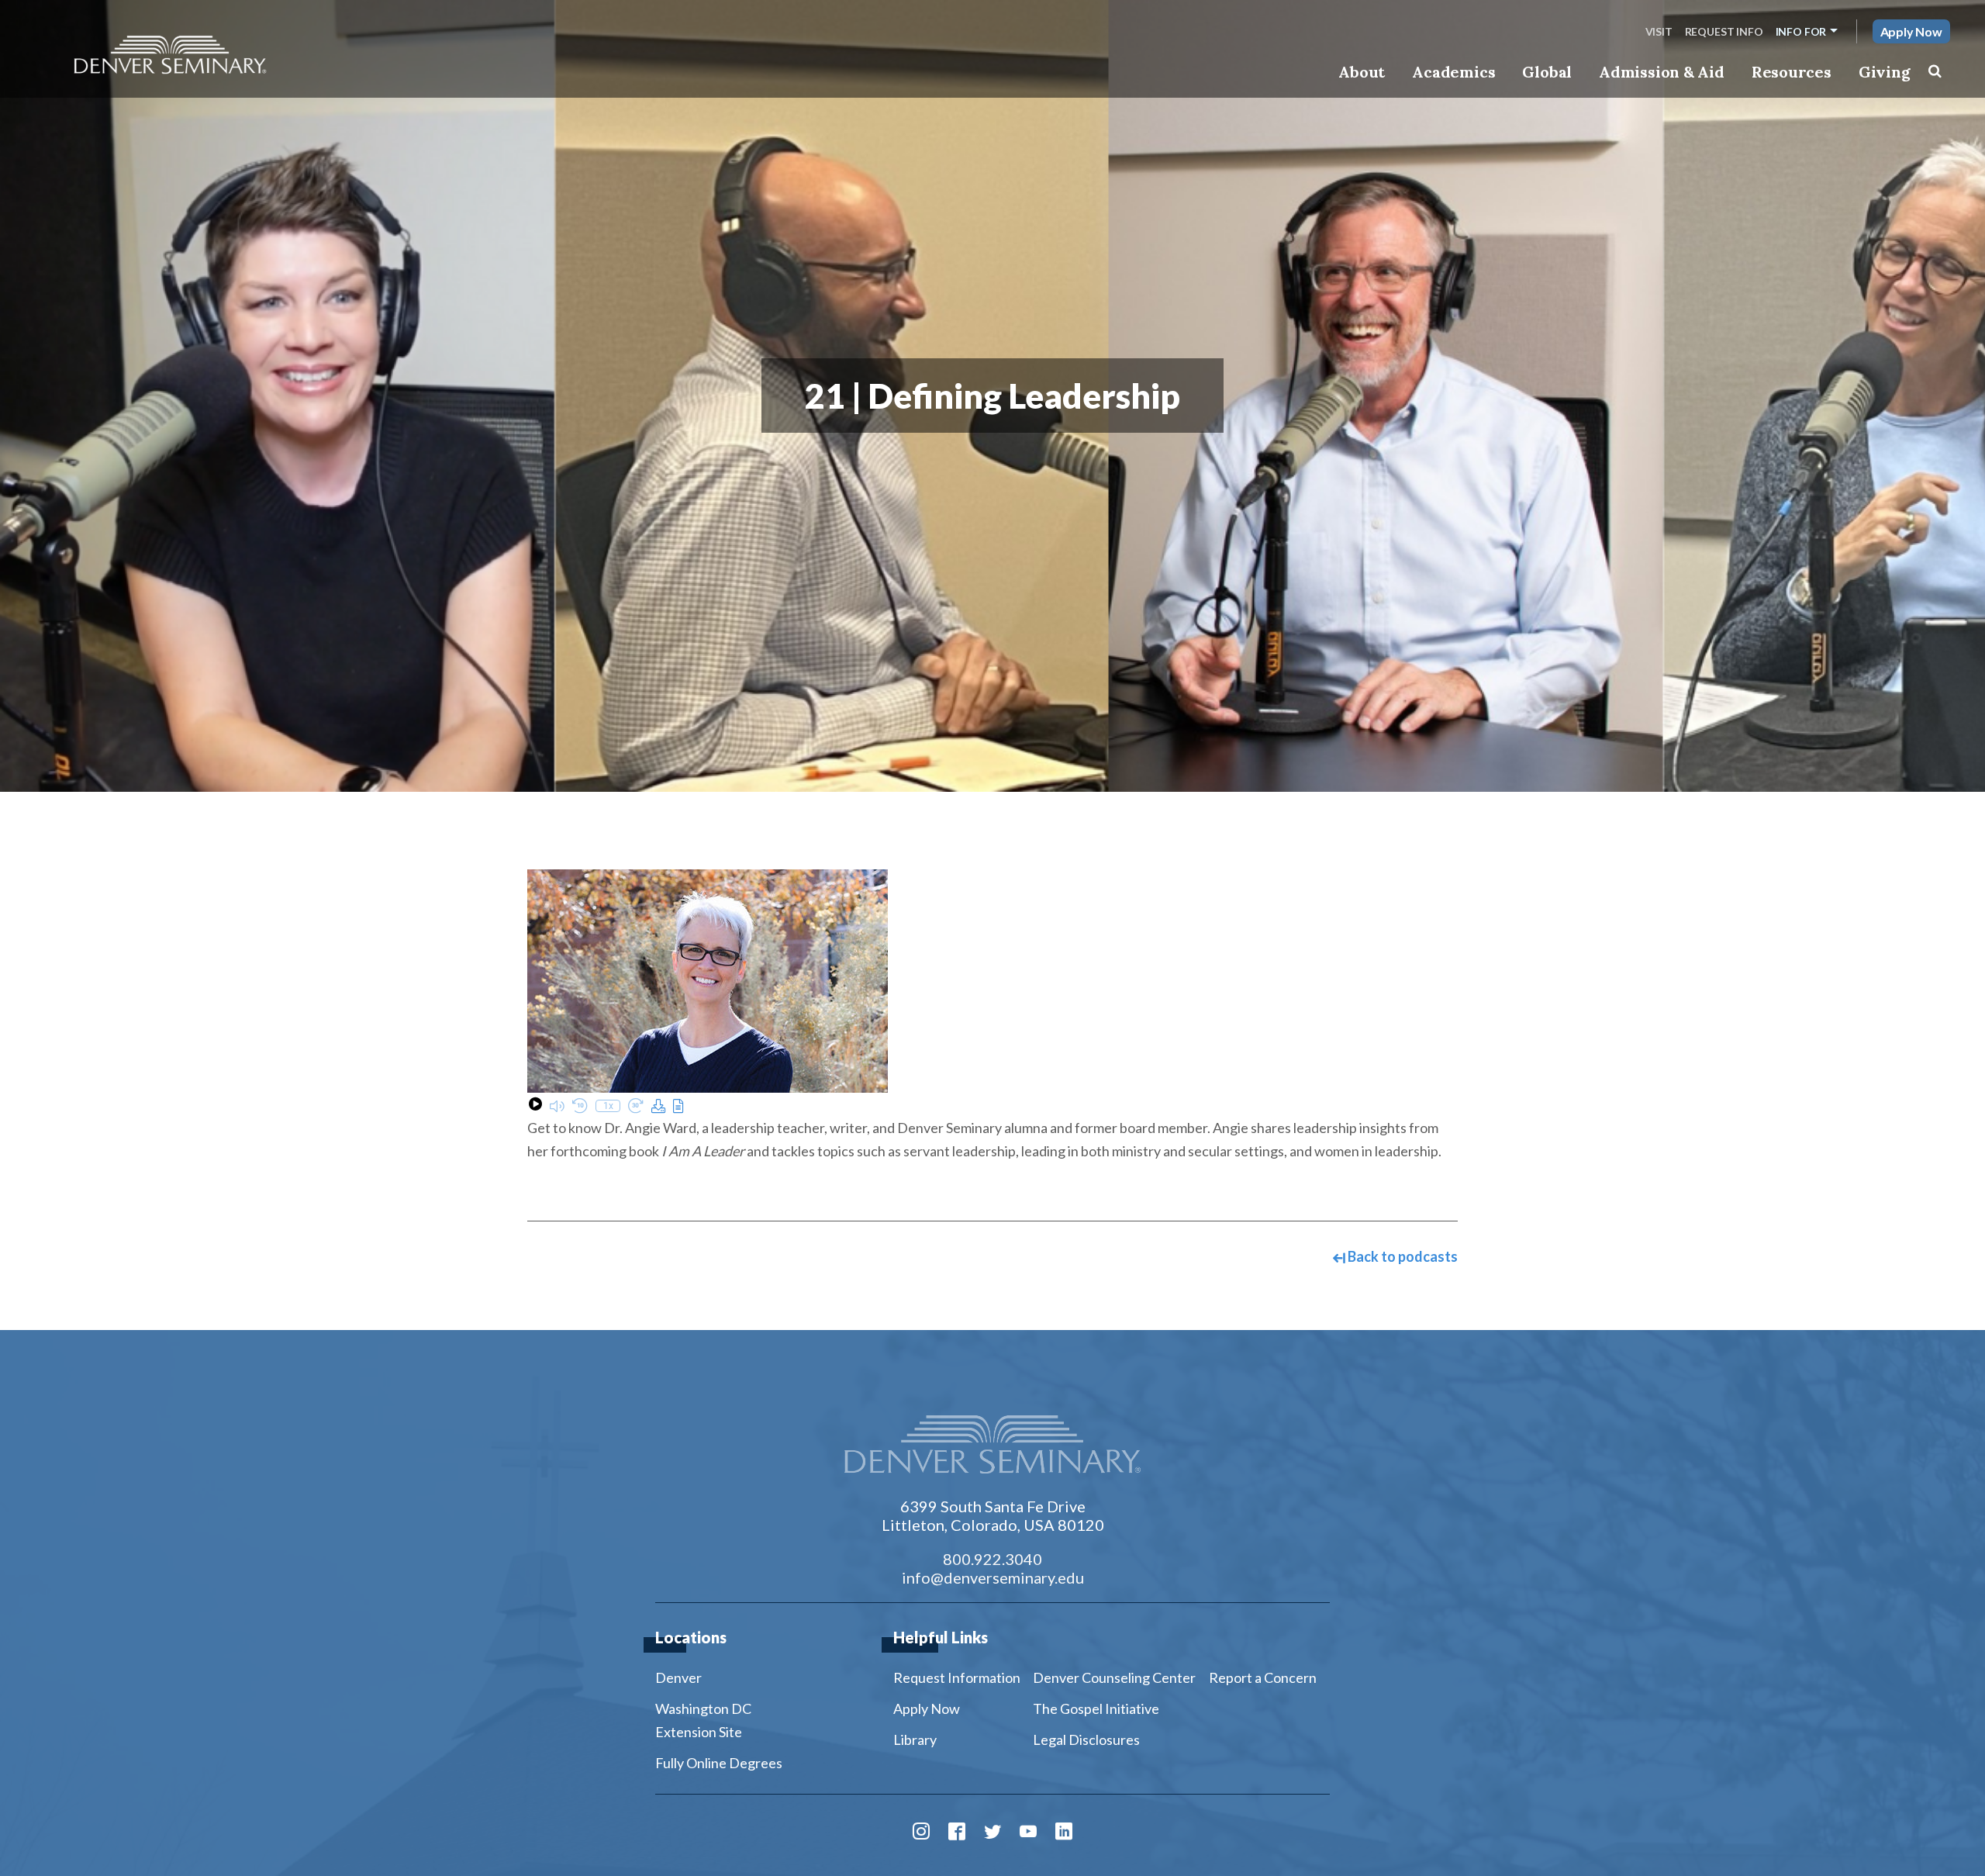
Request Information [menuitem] (957, 1677)
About (1362, 72)
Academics (1453, 72)
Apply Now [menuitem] (927, 1708)
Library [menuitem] (915, 1740)
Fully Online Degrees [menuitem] (719, 1763)
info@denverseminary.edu (993, 1577)
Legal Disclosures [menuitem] (1086, 1740)
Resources (1792, 72)
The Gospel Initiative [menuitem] (1096, 1708)
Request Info (1724, 31)
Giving (1885, 72)
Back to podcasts (1402, 1256)
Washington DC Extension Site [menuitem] (703, 1720)
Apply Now (1911, 31)
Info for (1801, 31)
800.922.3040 (992, 1559)
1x (608, 1106)
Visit (1659, 31)
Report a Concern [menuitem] (1263, 1677)
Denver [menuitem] (678, 1677)
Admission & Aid (1661, 72)
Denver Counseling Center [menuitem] (1114, 1677)
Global (1547, 72)
